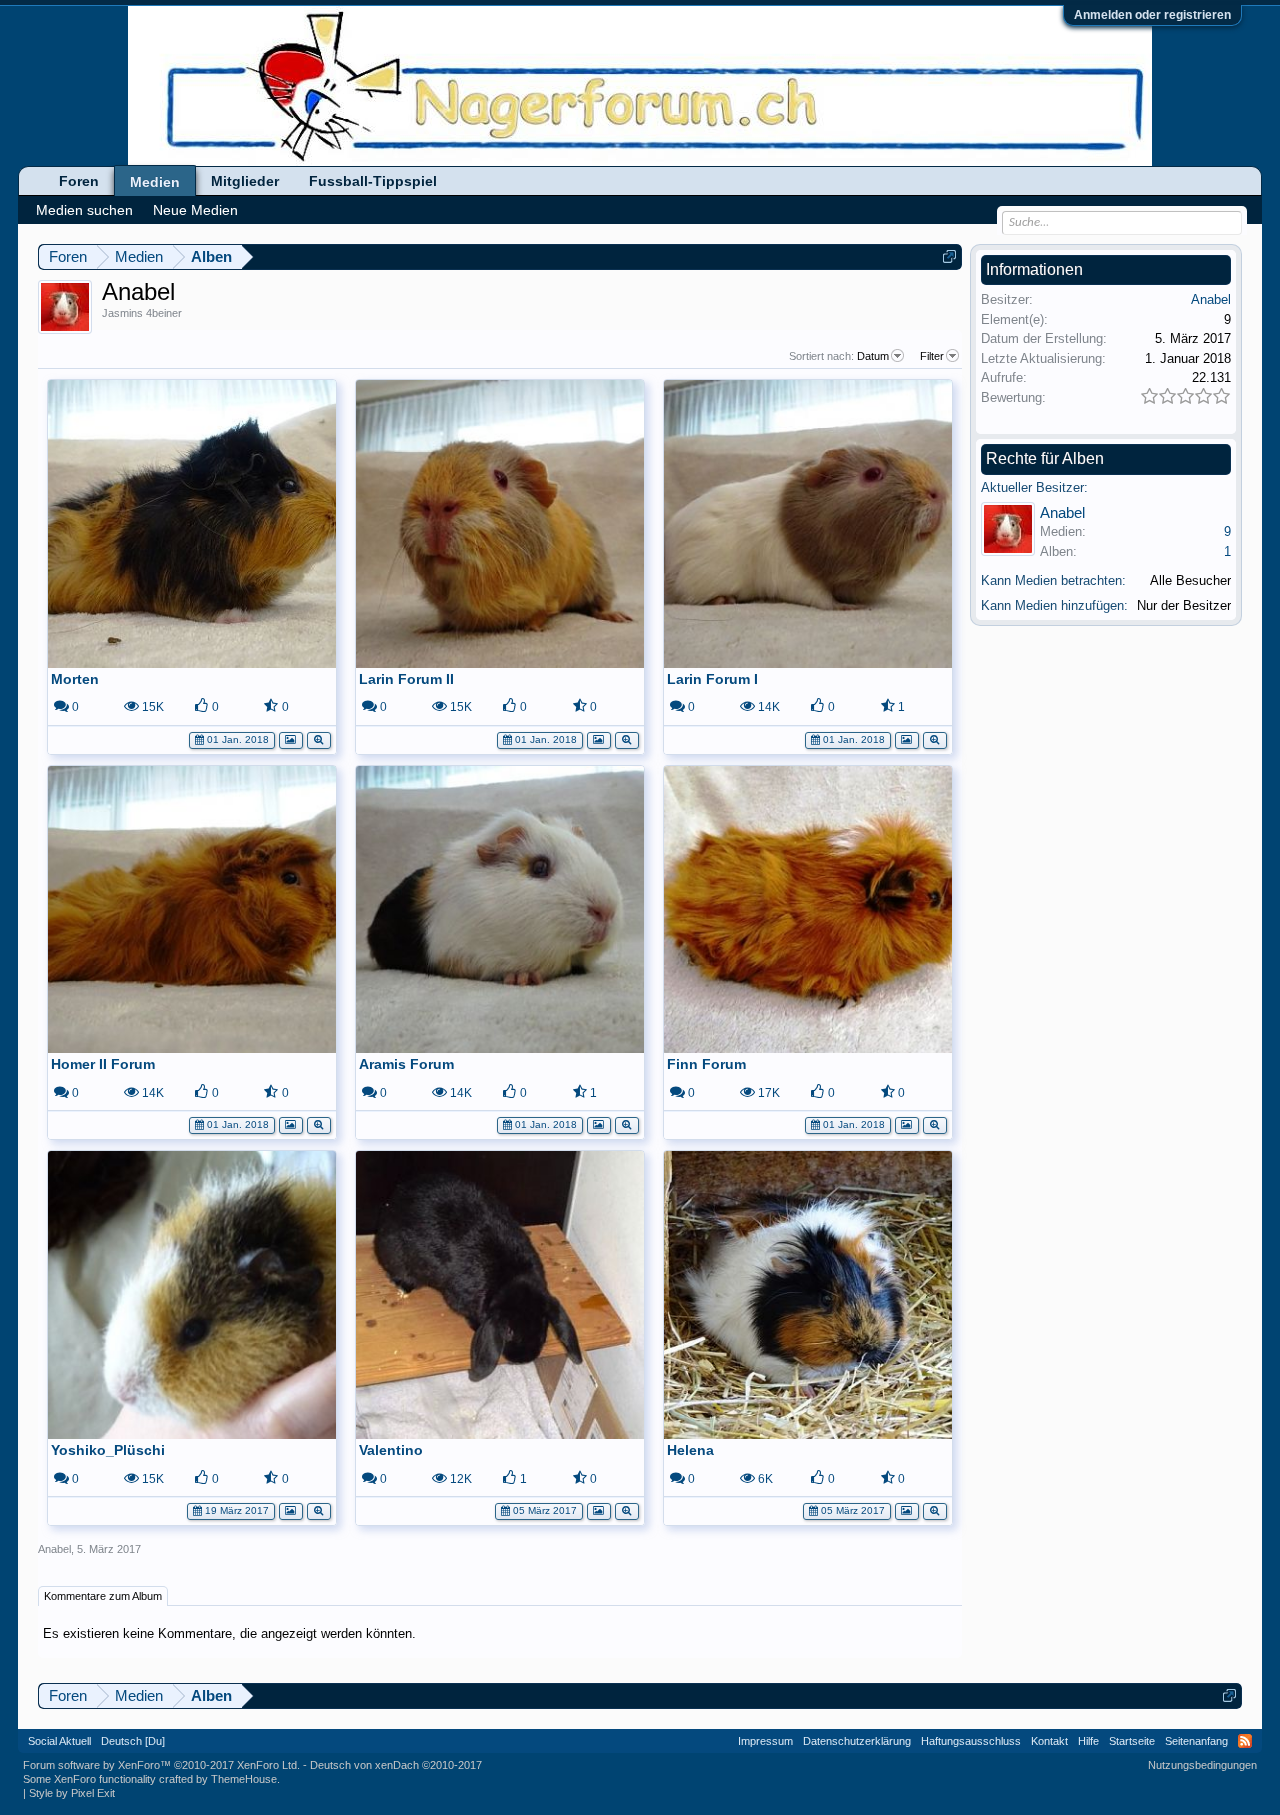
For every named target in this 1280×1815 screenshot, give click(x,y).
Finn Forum (706, 1064)
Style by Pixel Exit (72, 1793)
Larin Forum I (712, 679)
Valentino (391, 1450)
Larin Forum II (406, 679)
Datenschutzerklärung (857, 1741)
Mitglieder (245, 181)
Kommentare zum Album (103, 1596)
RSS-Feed (1245, 1741)
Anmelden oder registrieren (1152, 15)
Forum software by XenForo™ (161, 1765)
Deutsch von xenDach (396, 1765)
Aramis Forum (406, 1064)
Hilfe (1088, 1741)
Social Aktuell (59, 1741)
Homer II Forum (103, 1064)
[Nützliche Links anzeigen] (949, 256)
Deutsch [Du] (133, 1741)
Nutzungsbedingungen (1202, 1765)
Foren (79, 181)
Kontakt (1049, 1741)
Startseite (1132, 1741)
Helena (690, 1450)
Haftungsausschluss (971, 1741)
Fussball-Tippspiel (373, 181)
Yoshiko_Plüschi (108, 1450)
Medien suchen (84, 210)
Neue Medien (195, 210)
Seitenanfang (1196, 1741)
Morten (75, 679)
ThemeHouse (244, 1779)
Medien (155, 182)
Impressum (765, 1741)
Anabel (54, 1549)
